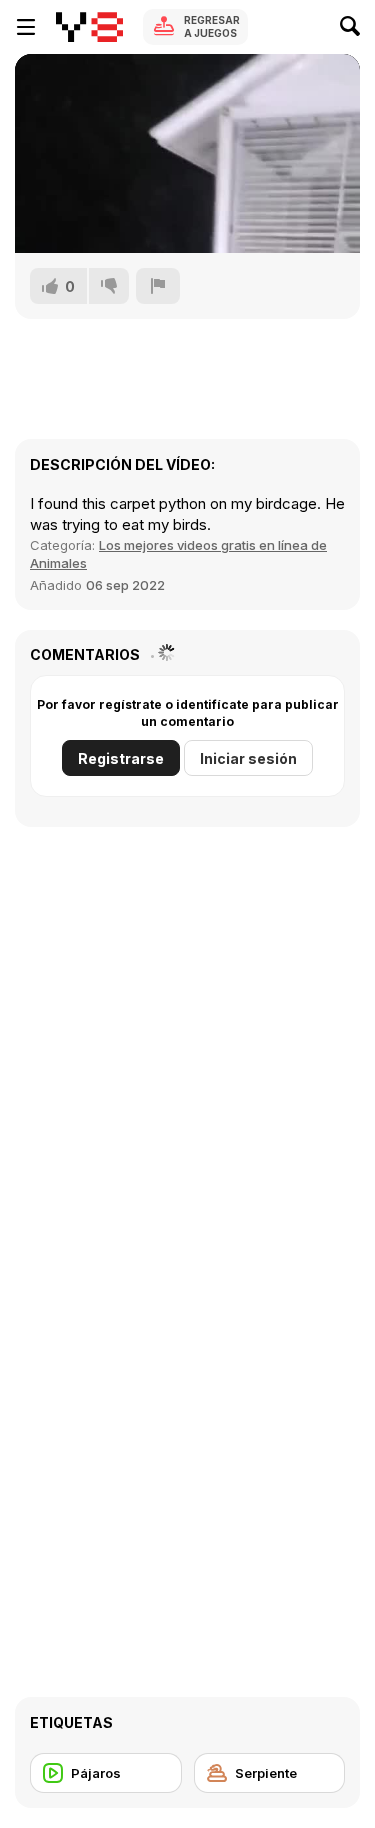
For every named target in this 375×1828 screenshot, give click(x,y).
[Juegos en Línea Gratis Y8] (89, 27)
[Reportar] (158, 286)
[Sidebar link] (26, 27)
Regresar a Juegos (212, 26)
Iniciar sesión (248, 758)
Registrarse (121, 758)
